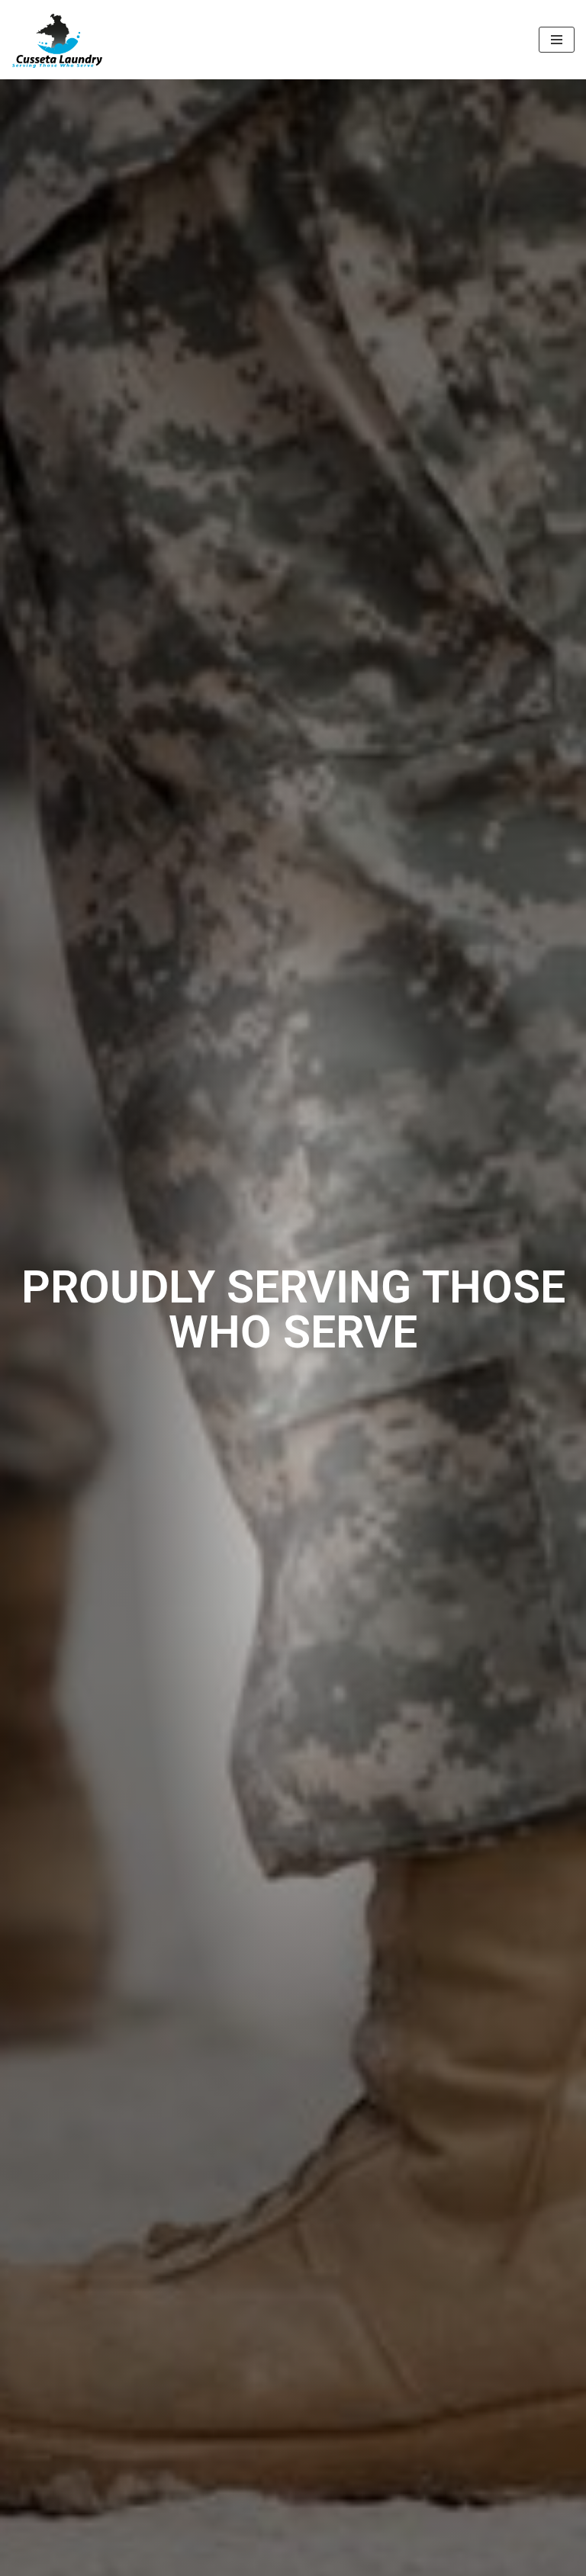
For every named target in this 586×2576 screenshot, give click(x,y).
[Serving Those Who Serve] (57, 40)
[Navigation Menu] (557, 40)
